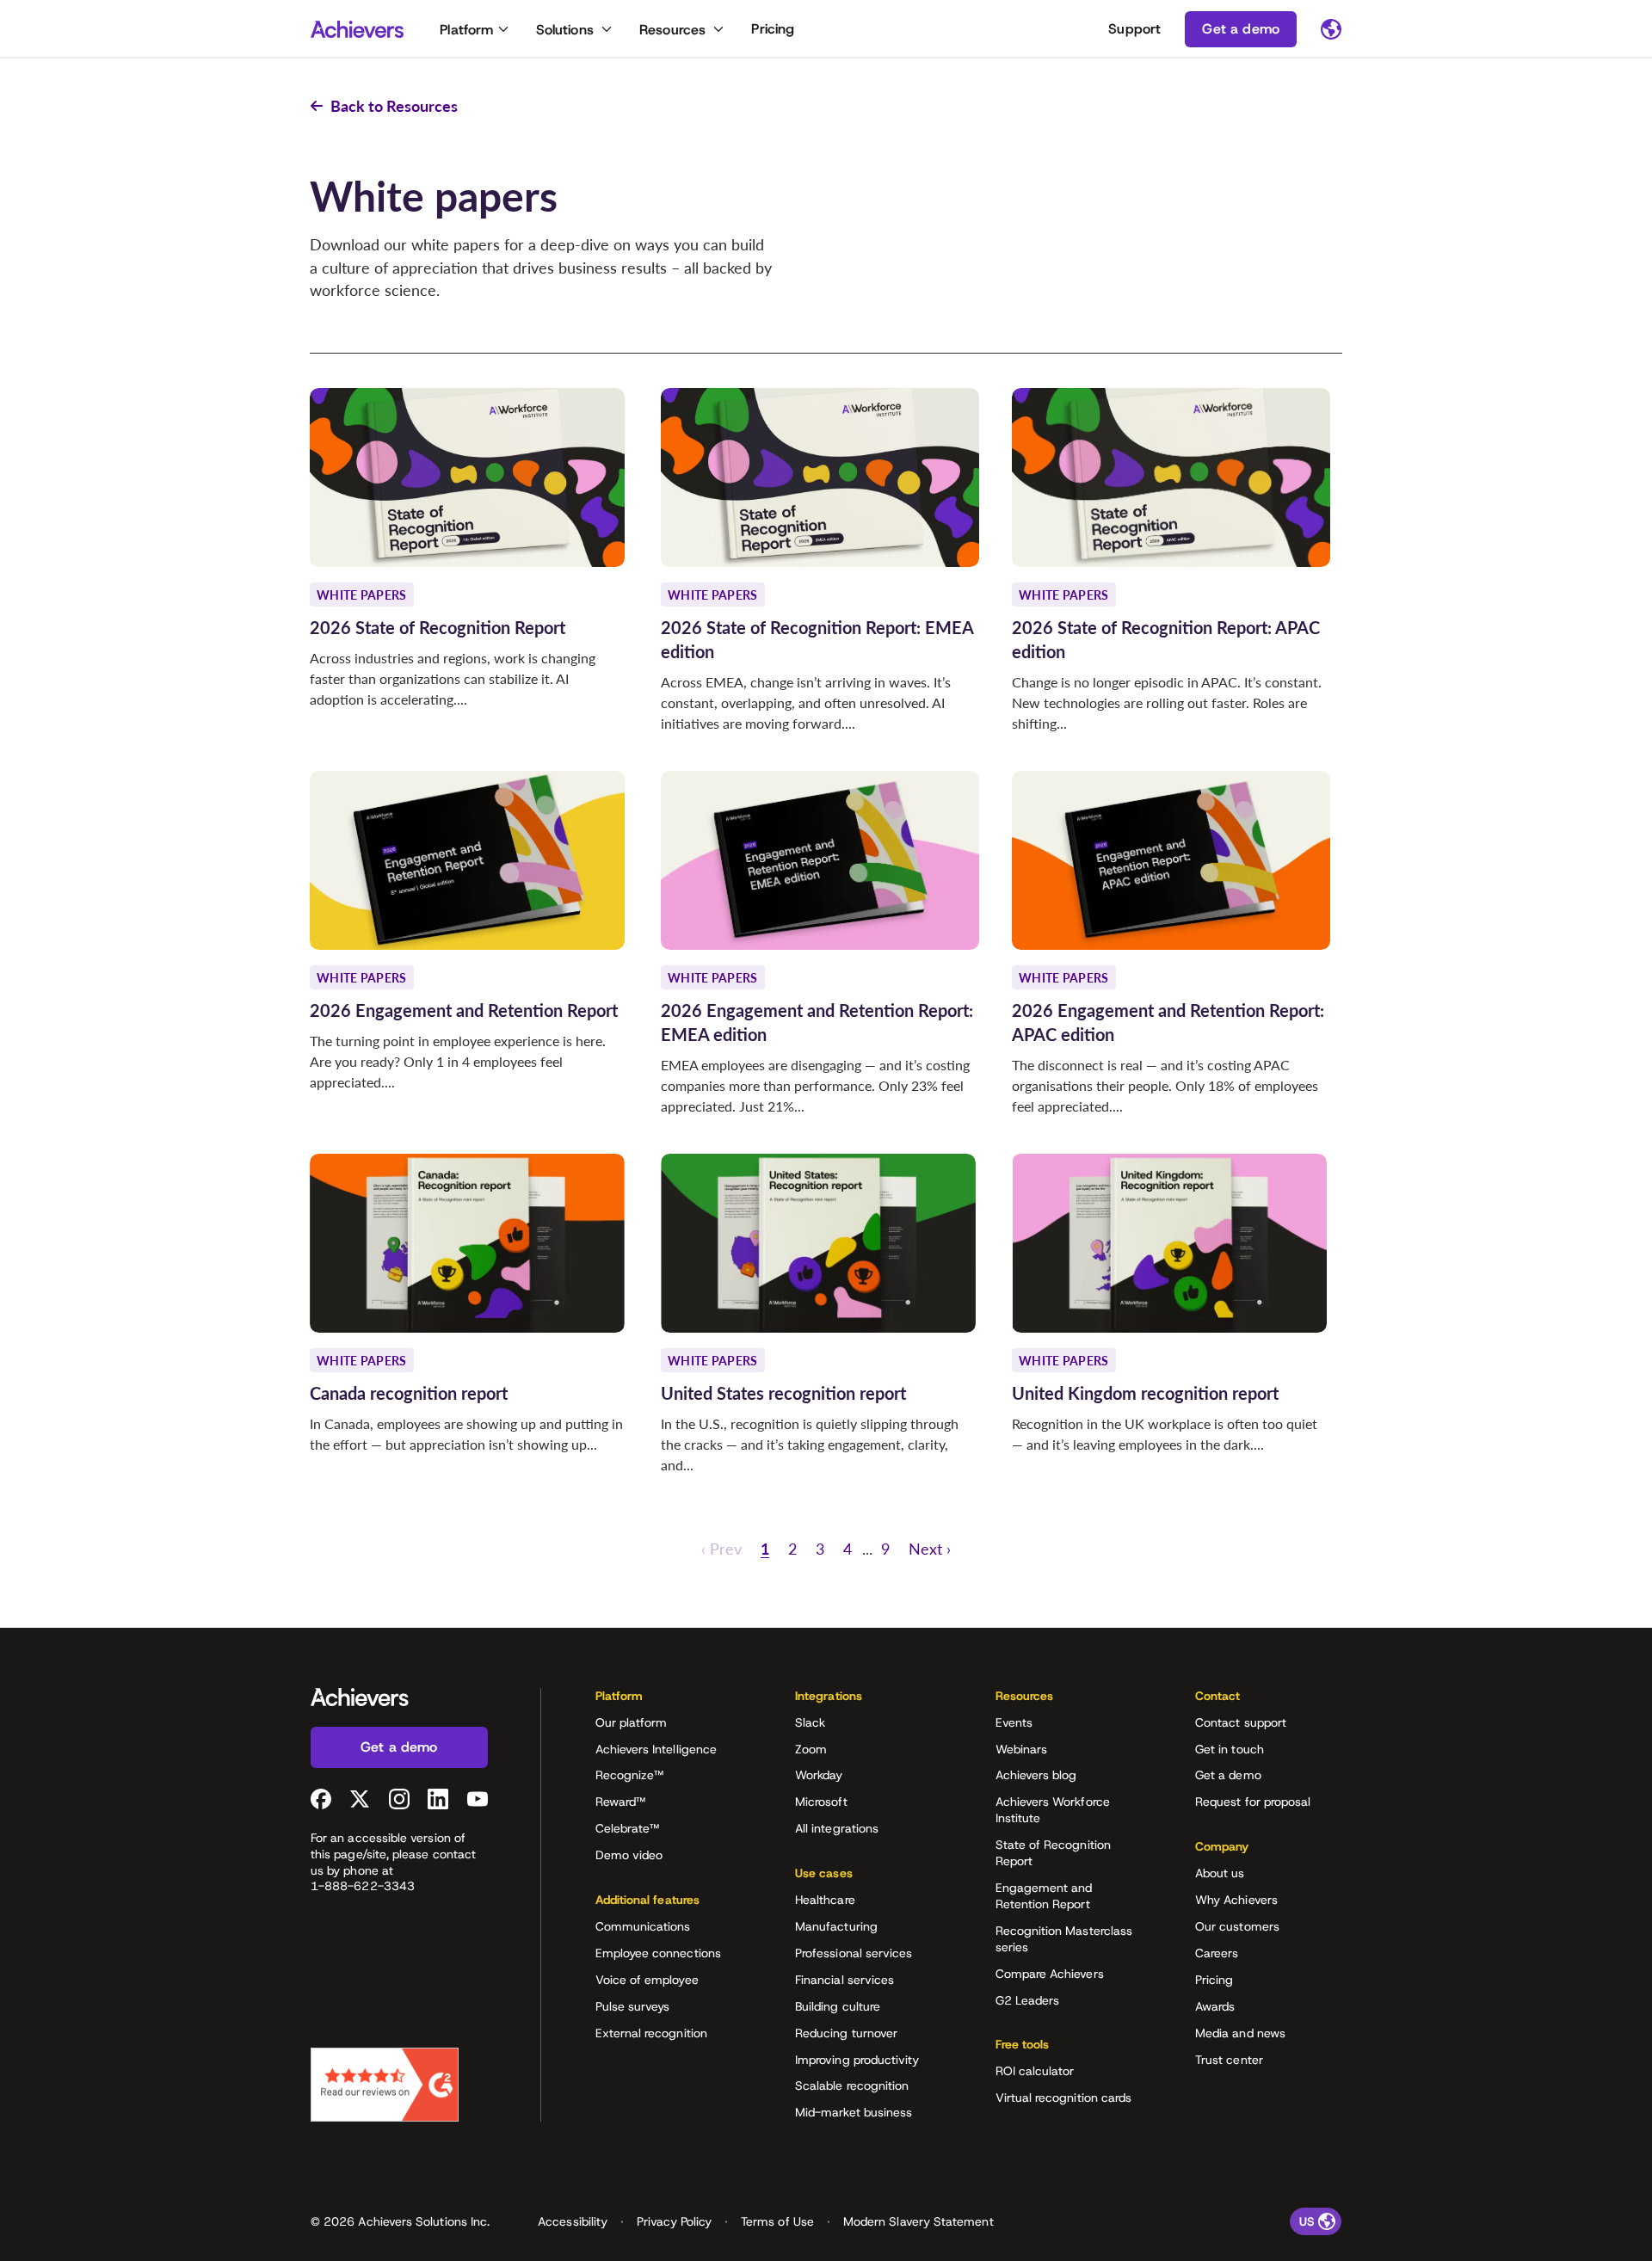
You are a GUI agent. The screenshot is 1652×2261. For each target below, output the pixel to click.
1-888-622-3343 (363, 1886)
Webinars (1022, 1749)
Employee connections (658, 1953)
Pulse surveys (633, 2006)
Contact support (1241, 1722)
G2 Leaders (1028, 2000)
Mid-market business (854, 2112)
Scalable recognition (852, 2085)
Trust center (1229, 2060)
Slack (810, 1722)
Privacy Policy (674, 2221)
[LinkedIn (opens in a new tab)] (438, 1799)
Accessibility (573, 2221)
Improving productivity (857, 2060)
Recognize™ (630, 1775)
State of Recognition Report (1053, 1853)
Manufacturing (836, 1926)
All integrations (837, 1828)
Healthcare (825, 1900)
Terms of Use (777, 2221)
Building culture (838, 2006)
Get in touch (1230, 1749)
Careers (1217, 1953)
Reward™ (621, 1802)
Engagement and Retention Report (1044, 1896)
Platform (466, 30)
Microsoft (821, 1802)
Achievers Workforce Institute (1053, 1810)
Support (1134, 29)
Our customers (1237, 1926)
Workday (819, 1775)
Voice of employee (647, 1980)
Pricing (773, 29)
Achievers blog (1036, 1775)
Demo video (629, 1855)
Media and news (1240, 2033)
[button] (721, 1549)
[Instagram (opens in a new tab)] (399, 1799)
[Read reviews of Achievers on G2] (385, 2085)
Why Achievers (1236, 1900)
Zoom (811, 1749)
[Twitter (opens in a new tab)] (360, 1799)
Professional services (854, 1953)
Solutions (565, 30)
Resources (672, 30)
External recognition (651, 2033)
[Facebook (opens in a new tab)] (321, 1799)
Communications (643, 1926)
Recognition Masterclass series (1064, 1939)
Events (1014, 1722)
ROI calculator (1035, 2071)
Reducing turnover (846, 2033)
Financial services (844, 1980)
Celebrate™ (628, 1828)
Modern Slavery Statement (918, 2221)
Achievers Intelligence (656, 1749)
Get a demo (1228, 1775)
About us (1220, 1873)
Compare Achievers (1050, 1974)
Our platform (632, 1722)
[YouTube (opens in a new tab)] (478, 1799)
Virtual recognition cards (1064, 2098)
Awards (1215, 2006)
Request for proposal (1253, 1802)
